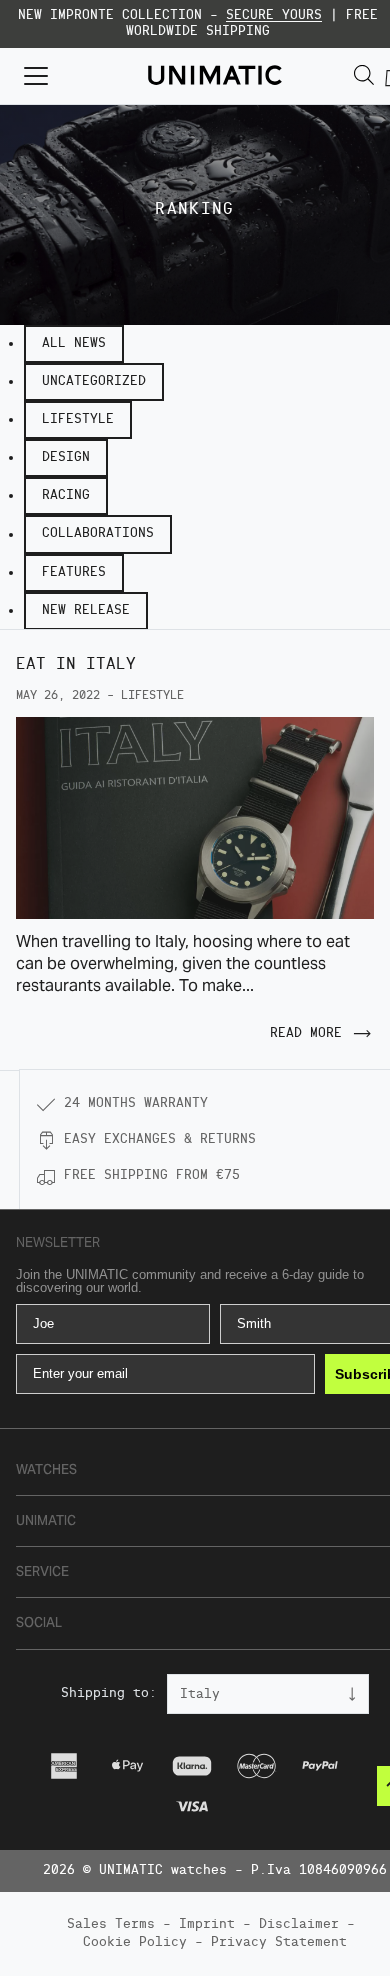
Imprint (207, 1924)
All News (74, 343)
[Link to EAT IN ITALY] (195, 818)
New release (86, 610)
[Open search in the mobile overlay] (364, 75)
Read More (306, 1033)
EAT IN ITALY (76, 665)
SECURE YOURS (274, 15)
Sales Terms (111, 1924)
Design (66, 457)
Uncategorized (94, 381)
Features (74, 572)
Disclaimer (299, 1924)
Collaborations (98, 533)
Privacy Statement (279, 1942)
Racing (66, 495)
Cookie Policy (135, 1942)
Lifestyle (78, 419)
